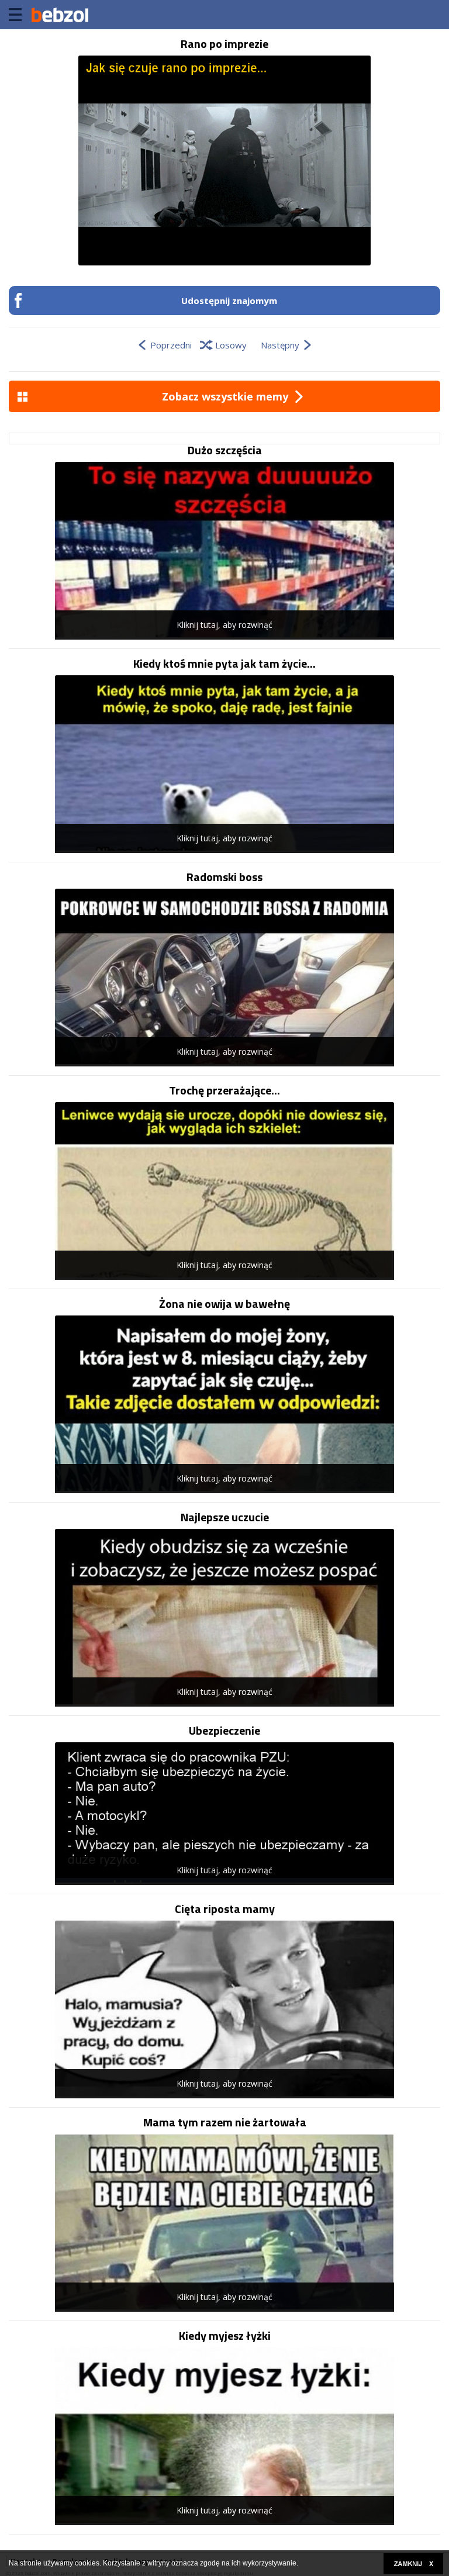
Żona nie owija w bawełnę (224, 1304)
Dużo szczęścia (225, 450)
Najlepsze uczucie (225, 1517)
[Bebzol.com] (60, 15)
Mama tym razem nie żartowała (225, 2122)
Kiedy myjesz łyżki (225, 2336)
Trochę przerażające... (224, 1090)
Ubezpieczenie (224, 1731)
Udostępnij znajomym (229, 301)
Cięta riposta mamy (225, 1909)
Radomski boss (224, 877)
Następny (280, 345)
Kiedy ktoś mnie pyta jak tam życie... (224, 664)
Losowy (231, 345)
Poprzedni (171, 345)
